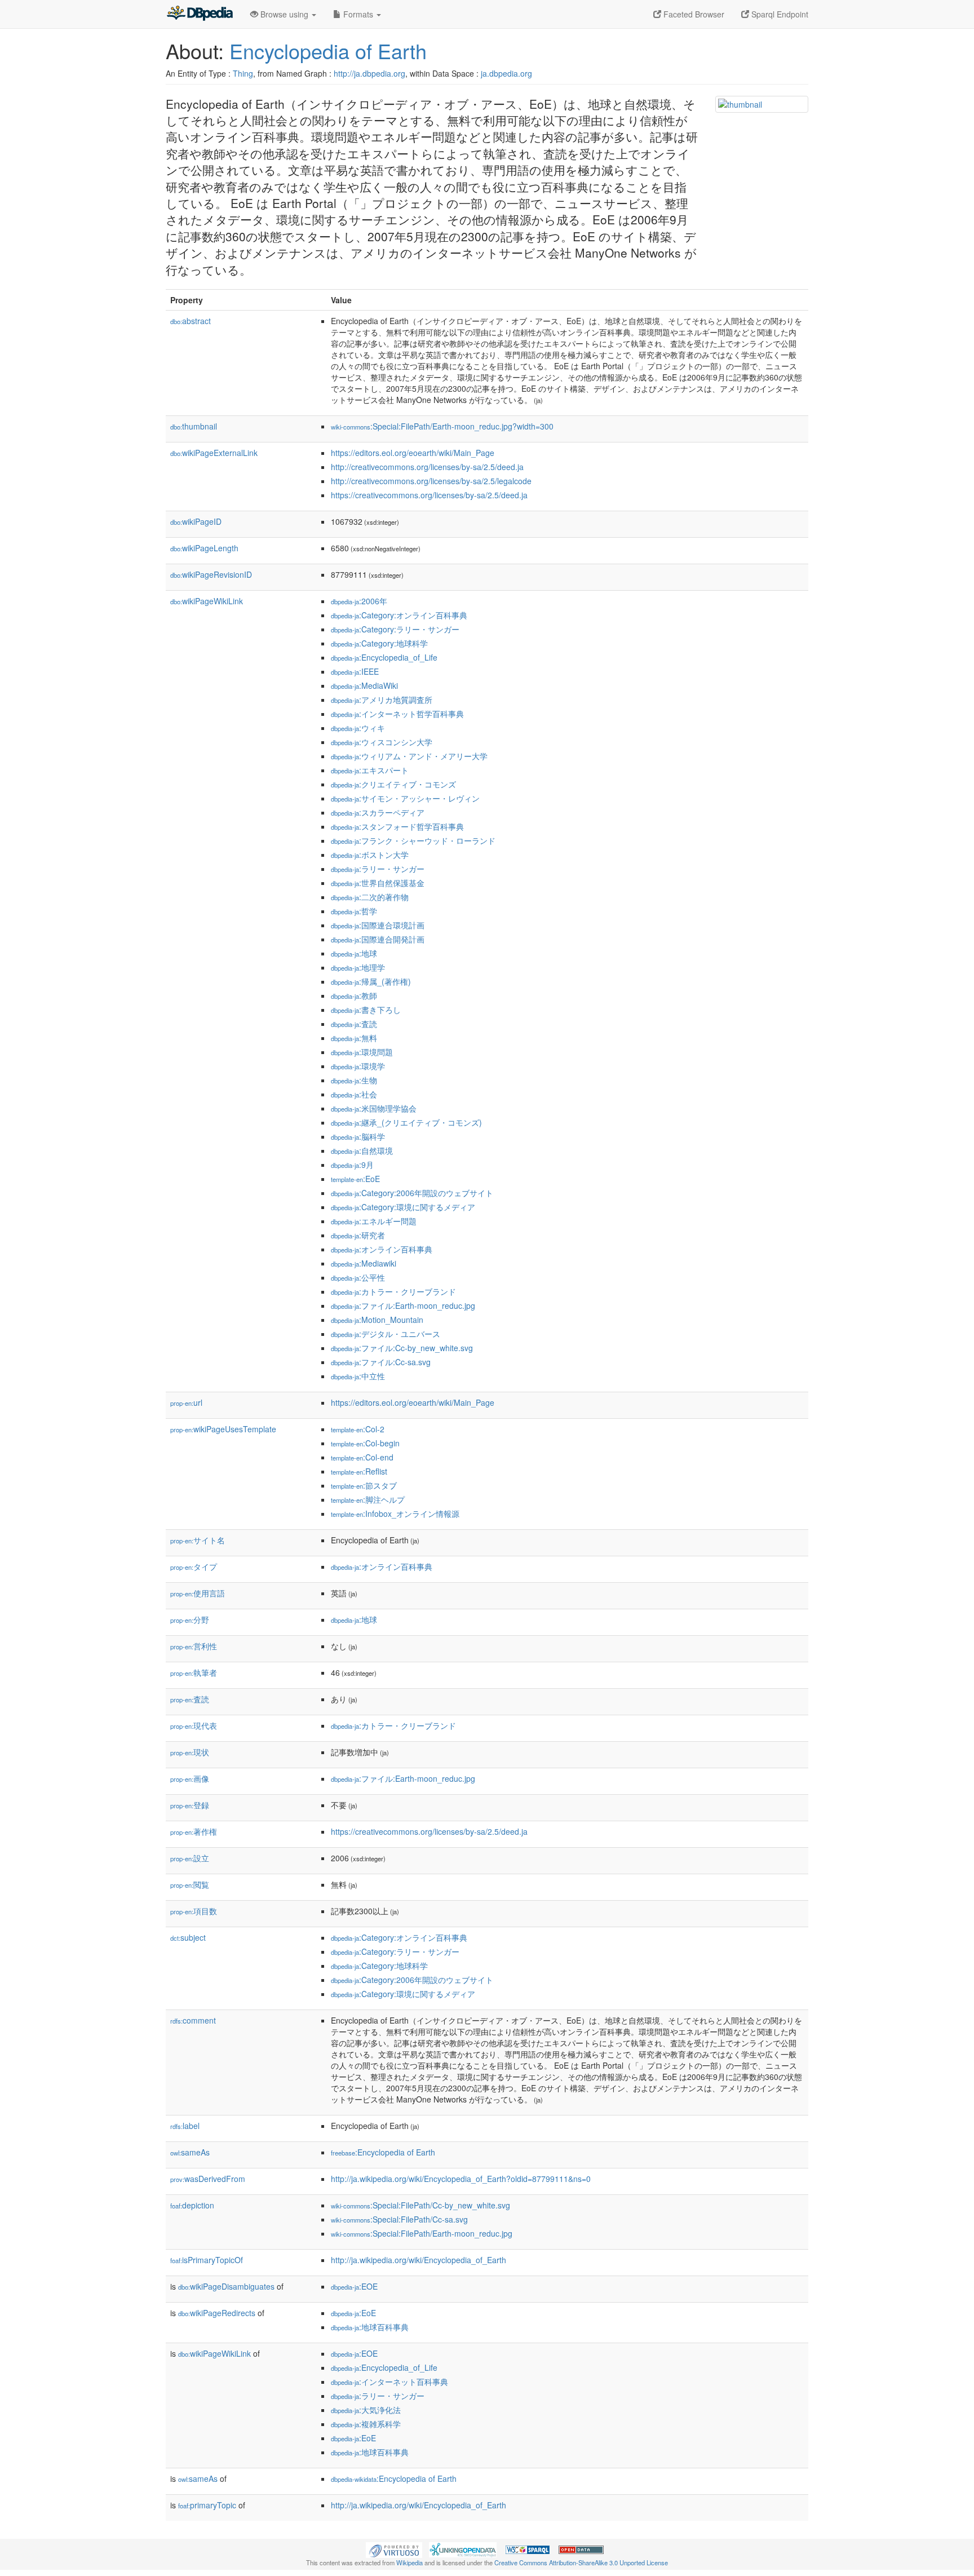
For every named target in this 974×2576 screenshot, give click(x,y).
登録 (190, 1805)
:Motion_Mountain (377, 1320)
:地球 (354, 953)
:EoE (355, 1179)
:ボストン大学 (370, 855)
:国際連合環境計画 (378, 925)
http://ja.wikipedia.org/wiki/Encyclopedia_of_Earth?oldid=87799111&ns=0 (461, 2179)
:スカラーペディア (378, 812)
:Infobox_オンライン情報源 (395, 1513)
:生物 (354, 1080)
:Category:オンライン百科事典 (399, 615)
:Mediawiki (364, 1263)
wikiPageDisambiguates (226, 2286)
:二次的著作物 (370, 897)
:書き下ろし (366, 1010)
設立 (190, 1858)
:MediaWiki (364, 685)
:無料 (354, 1038)
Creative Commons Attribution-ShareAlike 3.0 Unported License (581, 2562)
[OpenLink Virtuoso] (394, 2549)
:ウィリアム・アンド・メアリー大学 (409, 756)
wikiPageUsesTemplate (223, 1429)
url (186, 1402)
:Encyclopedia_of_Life (384, 657)
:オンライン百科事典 (382, 1249)
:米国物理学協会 (374, 1108)
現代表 (194, 1725)
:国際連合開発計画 (378, 939)
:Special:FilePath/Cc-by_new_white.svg (420, 2205)
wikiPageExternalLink (214, 453)
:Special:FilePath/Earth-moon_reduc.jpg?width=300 (442, 426)
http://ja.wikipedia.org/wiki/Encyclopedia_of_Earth (419, 2260)
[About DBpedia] (200, 14)
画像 (190, 1778)
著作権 (194, 1831)
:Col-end (362, 1457)
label (185, 2126)
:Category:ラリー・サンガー (395, 629)
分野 (190, 1619)
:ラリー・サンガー (378, 869)
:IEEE (355, 671)
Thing (243, 73)
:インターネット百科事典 (389, 2382)
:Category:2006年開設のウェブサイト (412, 1193)
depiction (192, 2205)
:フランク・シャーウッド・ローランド (413, 840)
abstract (191, 321)
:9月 (352, 1165)
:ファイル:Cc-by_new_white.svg (402, 1348)
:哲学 (354, 911)
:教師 (354, 995)
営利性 (194, 1646)
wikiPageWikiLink (207, 601)
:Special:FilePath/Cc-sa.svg (399, 2219)
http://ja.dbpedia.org (369, 73)
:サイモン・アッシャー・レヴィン (405, 798)
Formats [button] (358, 14)
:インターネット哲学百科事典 (397, 714)
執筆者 (194, 1672)
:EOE (354, 2286)
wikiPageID (196, 521)
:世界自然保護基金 (378, 883)
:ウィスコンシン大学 (382, 742)
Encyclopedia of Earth (328, 50)
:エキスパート (370, 770)
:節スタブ (364, 1485)
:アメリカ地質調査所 (382, 700)
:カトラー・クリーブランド (393, 1291)
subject (188, 1937)
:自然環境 (362, 1150)
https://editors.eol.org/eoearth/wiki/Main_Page (413, 453)
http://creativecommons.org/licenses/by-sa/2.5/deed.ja (427, 467)
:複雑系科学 (366, 2424)
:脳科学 (358, 1136)
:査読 (354, 1024)
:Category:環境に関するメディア (403, 1207)
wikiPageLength (204, 548)
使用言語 (198, 1593)
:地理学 (358, 967)
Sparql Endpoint (779, 14)
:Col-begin (365, 1443)
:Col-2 (358, 1429)
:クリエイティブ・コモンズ (393, 784)
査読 (190, 1699)
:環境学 (358, 1066)
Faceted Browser (693, 14)
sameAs (190, 2152)
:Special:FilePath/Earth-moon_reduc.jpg (422, 2233)
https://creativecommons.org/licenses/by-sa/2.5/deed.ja (429, 495)
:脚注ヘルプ (368, 1499)
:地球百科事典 (370, 2327)
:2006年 (359, 601)
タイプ (194, 1566)
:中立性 (358, 1376)
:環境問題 (362, 1052)
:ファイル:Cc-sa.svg (381, 1362)
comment (193, 2020)
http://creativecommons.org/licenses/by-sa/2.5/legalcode (431, 481)
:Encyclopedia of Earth (383, 2152)
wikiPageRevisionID (211, 574)
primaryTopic (207, 2505)
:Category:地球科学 (379, 643)
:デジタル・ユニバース (386, 1334)
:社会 (354, 1094)
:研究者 (358, 1235)
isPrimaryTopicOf (207, 2260)
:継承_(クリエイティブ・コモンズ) (406, 1122)
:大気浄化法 (366, 2410)
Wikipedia (409, 2562)
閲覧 (190, 1884)
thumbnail (194, 426)
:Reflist (359, 1471)
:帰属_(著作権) (371, 981)
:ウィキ (358, 728)
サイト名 (198, 1540)
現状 (190, 1752)
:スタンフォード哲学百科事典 (397, 826)
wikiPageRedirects (217, 2313)
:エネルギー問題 (374, 1221)
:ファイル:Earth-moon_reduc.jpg (403, 1305)
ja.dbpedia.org (506, 73)
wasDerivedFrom (208, 2179)
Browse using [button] (284, 14)
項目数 (194, 1911)
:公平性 (358, 1277)
